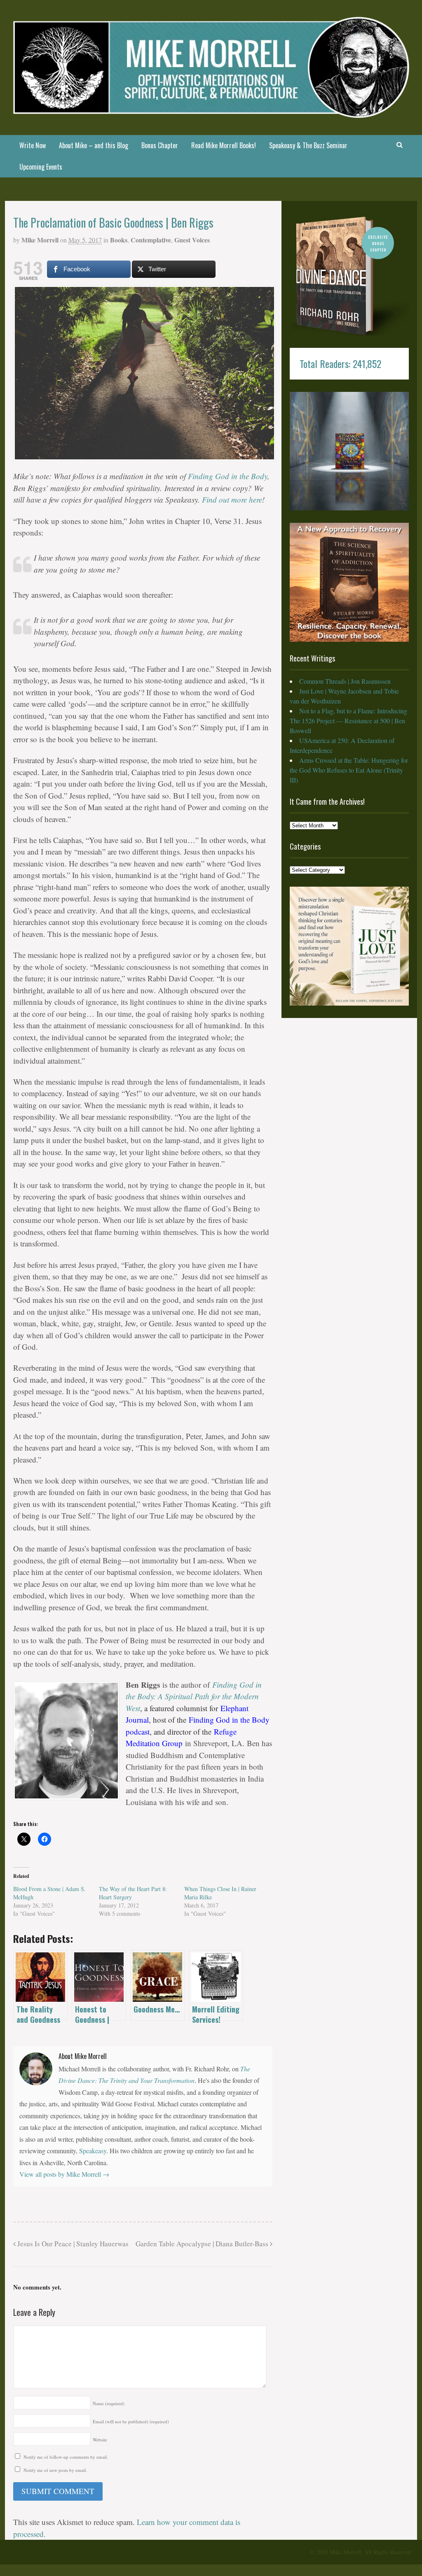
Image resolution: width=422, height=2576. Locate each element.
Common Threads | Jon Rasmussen (345, 681)
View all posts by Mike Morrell (64, 2174)
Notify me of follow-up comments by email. (66, 2457)
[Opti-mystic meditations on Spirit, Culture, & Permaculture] (211, 113)
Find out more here (232, 500)
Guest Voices (192, 240)
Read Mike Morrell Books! (224, 145)
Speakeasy (93, 2151)
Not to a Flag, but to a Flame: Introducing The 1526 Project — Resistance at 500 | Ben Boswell (348, 721)
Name (109, 2403)
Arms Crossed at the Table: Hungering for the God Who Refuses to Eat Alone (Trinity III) (349, 770)
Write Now (33, 145)
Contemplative (151, 240)
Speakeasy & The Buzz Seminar (308, 145)
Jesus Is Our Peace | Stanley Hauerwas (72, 2244)
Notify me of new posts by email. (55, 2470)
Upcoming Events (41, 167)
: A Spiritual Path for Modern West (194, 1696)
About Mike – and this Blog (94, 145)
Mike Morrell (40, 240)
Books (119, 240)
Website (100, 2440)
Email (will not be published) (131, 2421)
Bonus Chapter (160, 145)
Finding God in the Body (228, 476)
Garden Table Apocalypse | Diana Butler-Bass (203, 2244)
